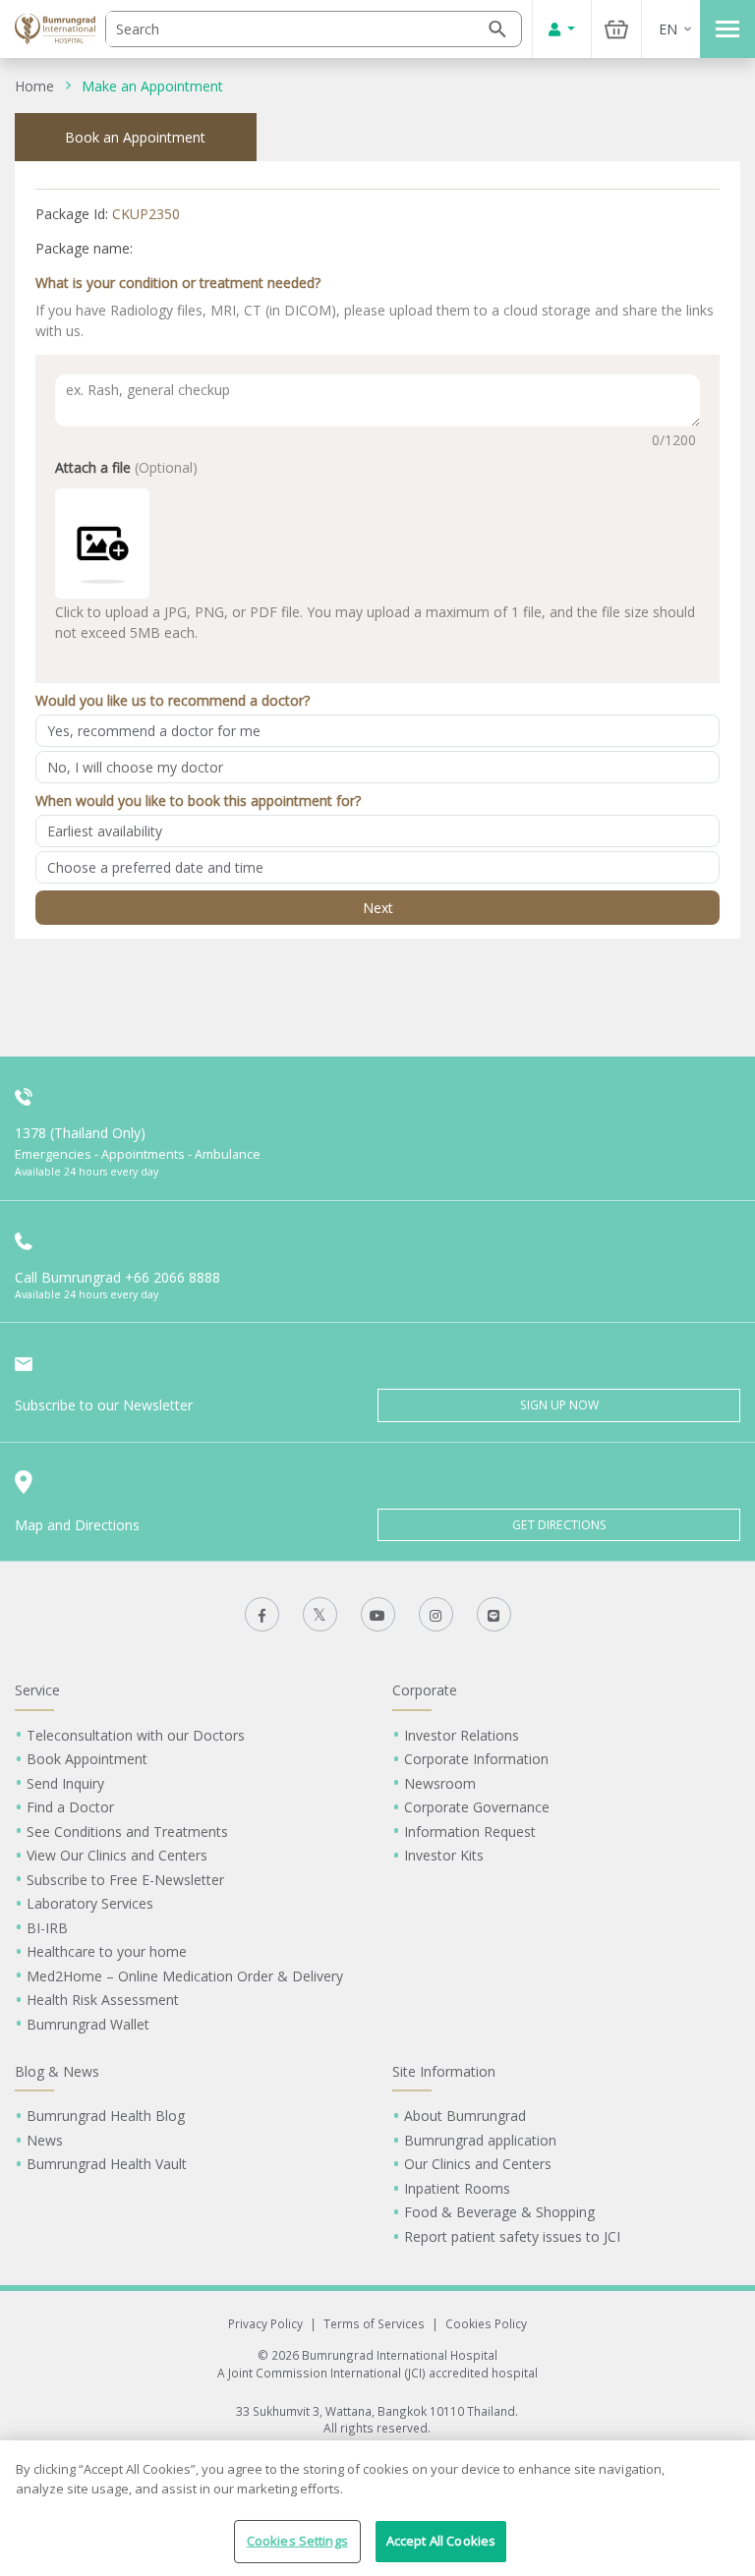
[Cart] (616, 29)
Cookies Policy (486, 2323)
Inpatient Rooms (457, 2188)
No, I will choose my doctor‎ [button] (135, 767)
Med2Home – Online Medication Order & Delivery (185, 1976)
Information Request (470, 1832)
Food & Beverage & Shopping (499, 2212)
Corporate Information (476, 1759)
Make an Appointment (152, 86)
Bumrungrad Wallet (88, 2024)
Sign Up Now (559, 1405)
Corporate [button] (425, 1690)
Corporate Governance (477, 1807)
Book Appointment (87, 1759)
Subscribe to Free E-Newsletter (125, 1880)
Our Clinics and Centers (478, 2164)
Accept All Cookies (441, 2541)
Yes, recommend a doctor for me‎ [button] (154, 731)
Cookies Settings (297, 2541)
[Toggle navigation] (727, 29)
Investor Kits (444, 1855)
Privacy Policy (265, 2323)
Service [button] (37, 1690)
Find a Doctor (70, 1807)
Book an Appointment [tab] (135, 137)
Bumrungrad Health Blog (106, 2116)
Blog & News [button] (57, 2071)
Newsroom (440, 1783)
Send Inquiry (65, 1783)
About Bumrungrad (465, 2116)
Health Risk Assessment (103, 2000)
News (45, 2140)
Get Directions (559, 1525)
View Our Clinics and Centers (117, 1855)
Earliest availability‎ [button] (105, 831)
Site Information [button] (444, 2071)
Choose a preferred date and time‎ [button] (155, 867)
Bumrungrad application (480, 2140)
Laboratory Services (90, 1903)
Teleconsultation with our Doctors (136, 1735)
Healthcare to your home (107, 1951)
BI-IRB (47, 1928)
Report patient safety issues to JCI (512, 2236)
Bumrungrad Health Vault (107, 2164)
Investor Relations (462, 1735)
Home (34, 86)
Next (378, 908)
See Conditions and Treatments (127, 1832)
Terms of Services (374, 2323)
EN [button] (668, 29)
